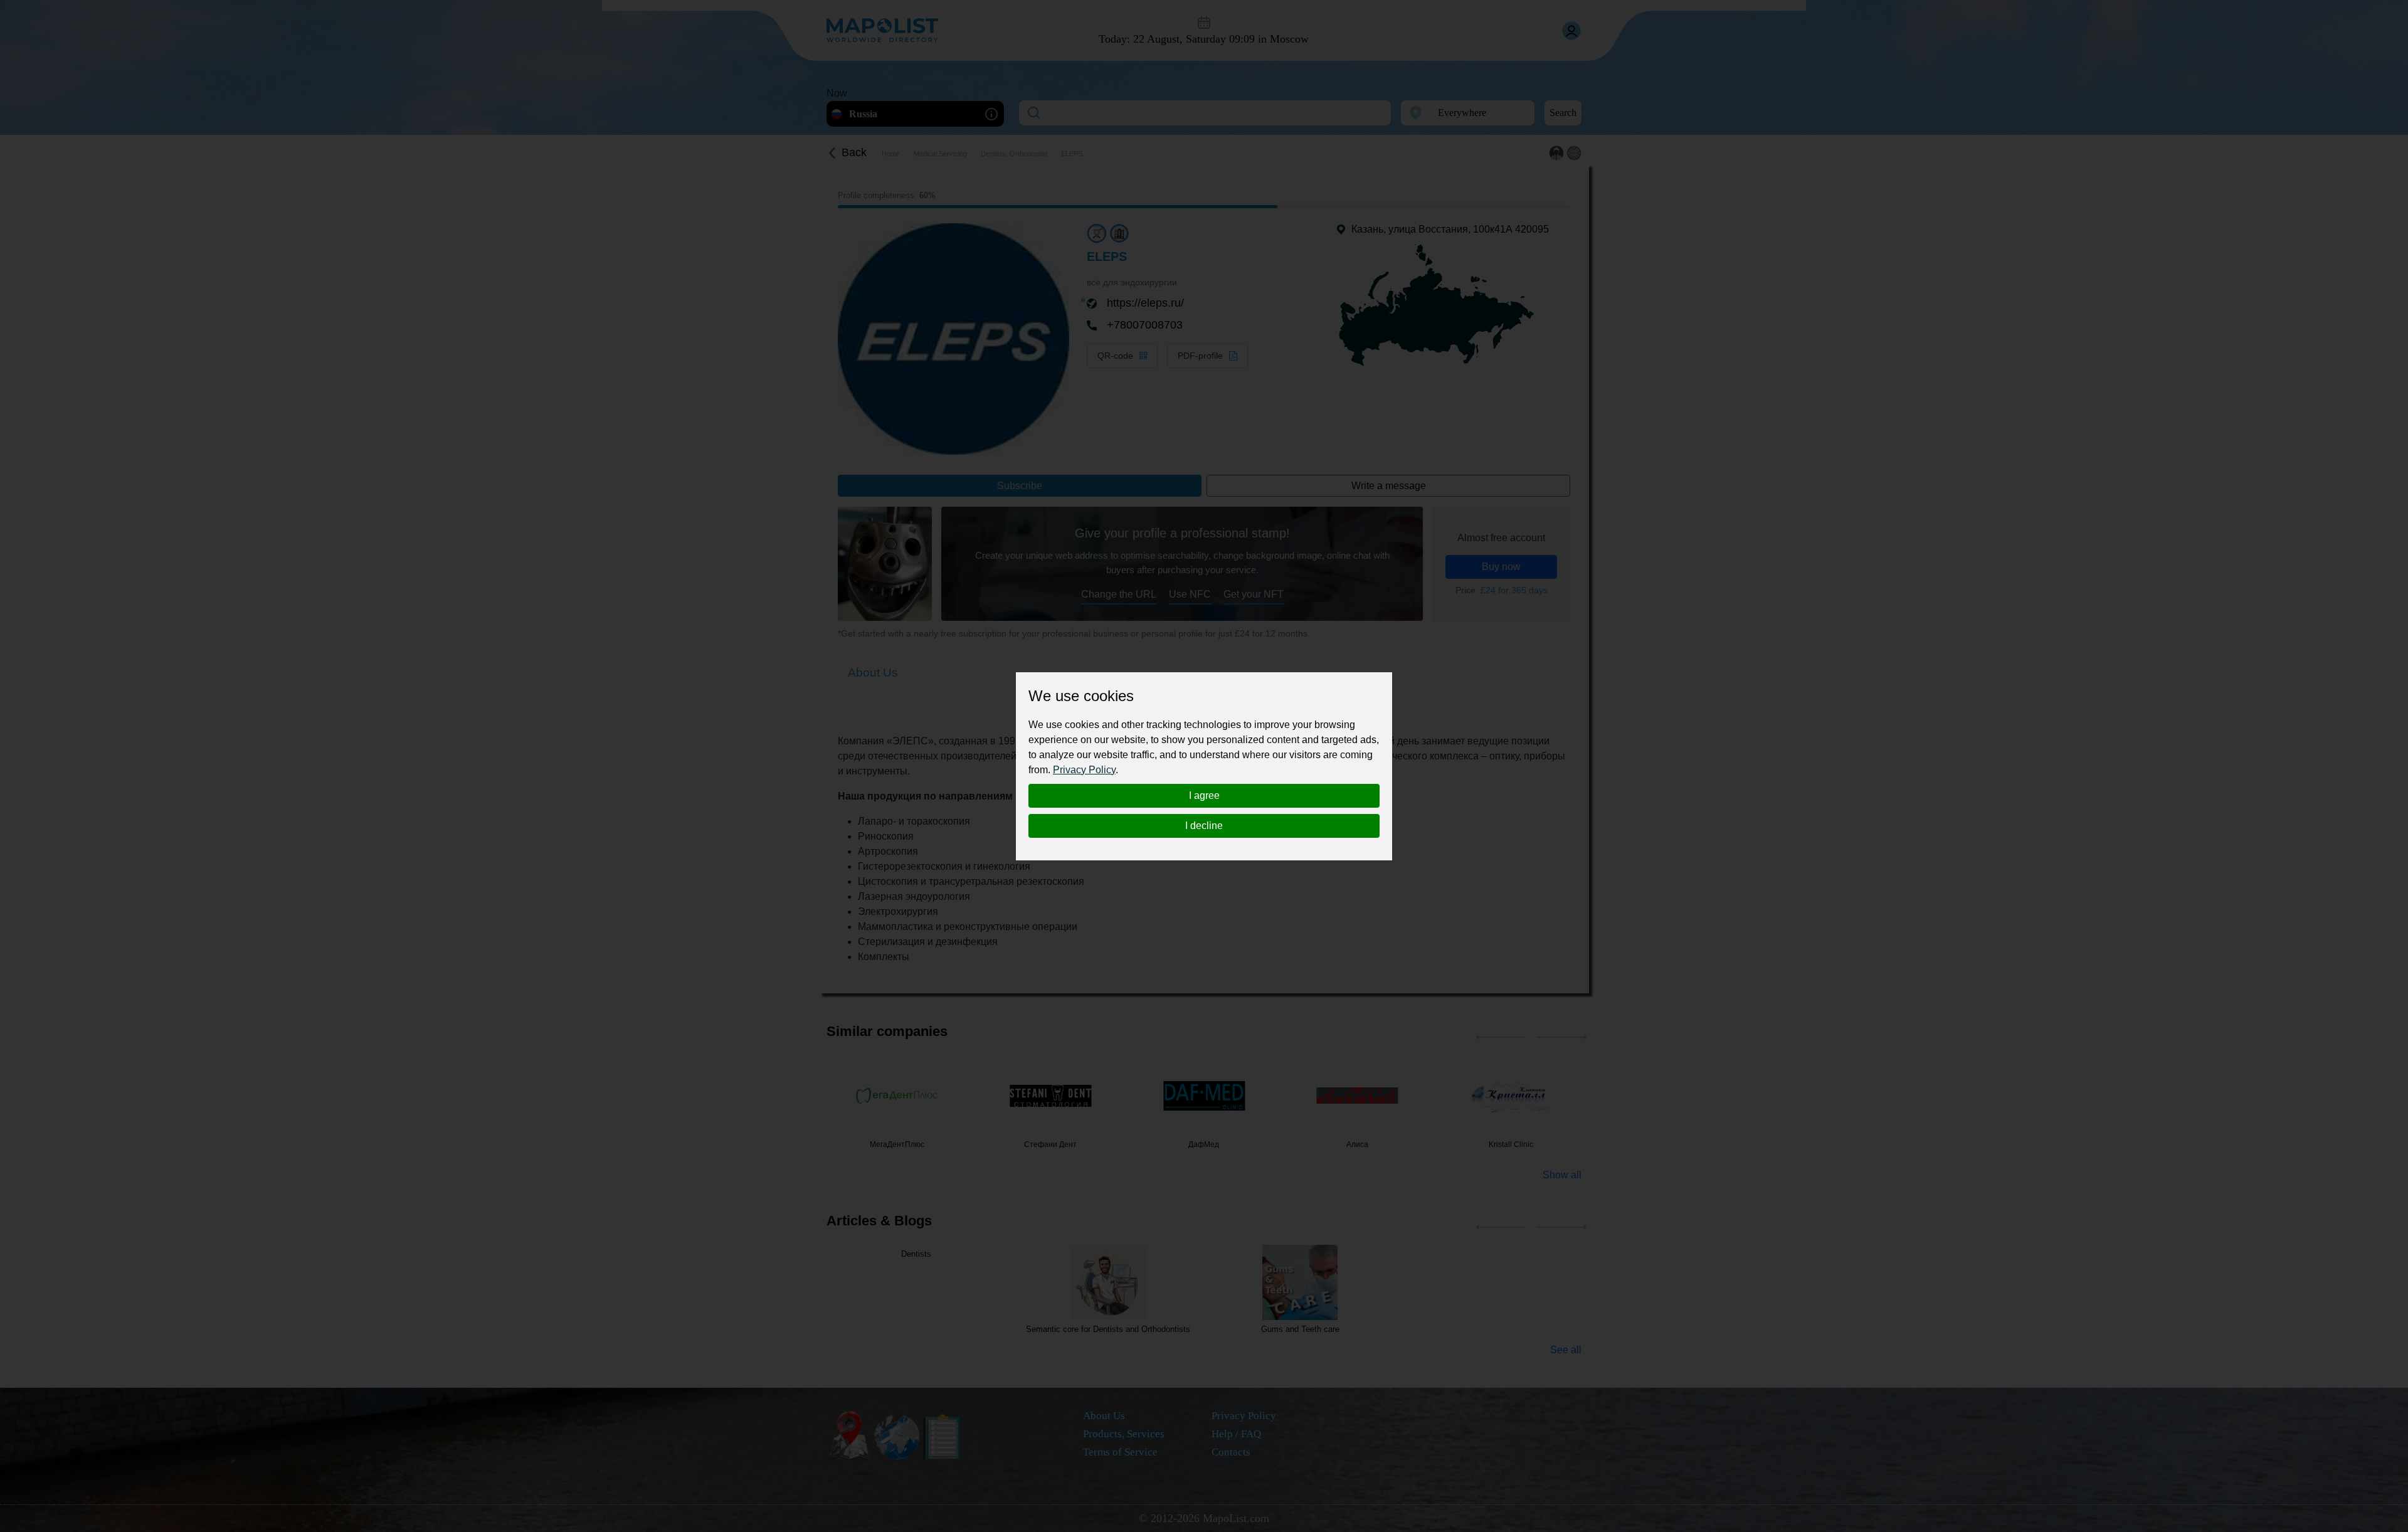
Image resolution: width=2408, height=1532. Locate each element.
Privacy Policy (1084, 770)
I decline (1204, 826)
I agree (1204, 795)
